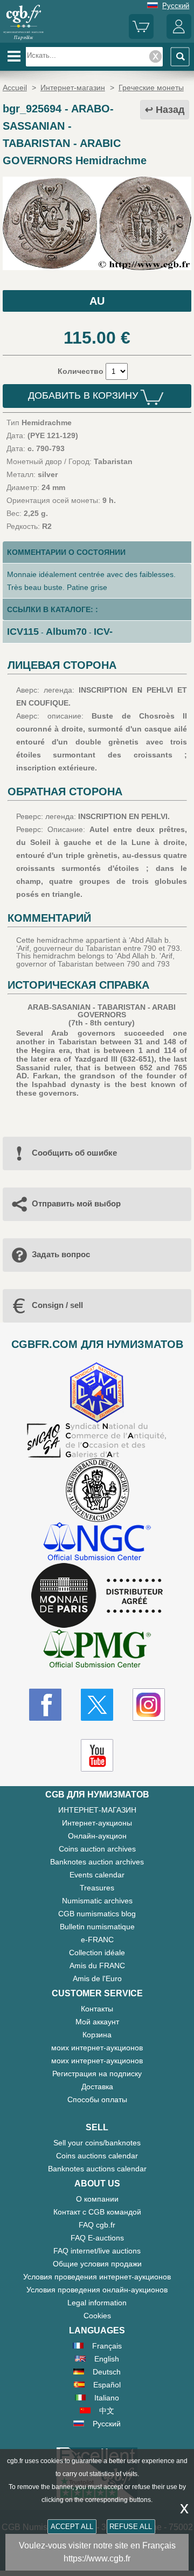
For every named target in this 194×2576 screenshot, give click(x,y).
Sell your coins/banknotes (97, 2143)
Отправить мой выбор (76, 1203)
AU (97, 301)
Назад (170, 110)
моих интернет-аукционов (97, 2048)
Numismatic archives (97, 1901)
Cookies (97, 2316)
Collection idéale (97, 1953)
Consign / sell (57, 1305)
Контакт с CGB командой (97, 2212)
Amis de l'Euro (97, 1978)
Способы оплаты (97, 2099)
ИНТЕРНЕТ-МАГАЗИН (97, 1810)
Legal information (97, 2303)
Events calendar (97, 1875)
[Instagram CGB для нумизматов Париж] (149, 1705)
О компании (97, 2199)
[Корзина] (141, 36)
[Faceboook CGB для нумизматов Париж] (45, 1705)
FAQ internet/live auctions (97, 2251)
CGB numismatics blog (97, 1914)
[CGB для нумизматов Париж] (23, 39)
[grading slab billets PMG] (97, 1650)
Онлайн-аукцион (97, 1836)
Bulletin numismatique (97, 1927)
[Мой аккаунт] (179, 36)
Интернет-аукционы (97, 1823)
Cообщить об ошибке (74, 1153)
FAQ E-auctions (97, 2238)
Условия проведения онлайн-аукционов (97, 2290)
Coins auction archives (97, 1849)
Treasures (97, 1888)
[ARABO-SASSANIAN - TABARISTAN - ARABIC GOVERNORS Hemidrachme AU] (97, 267)
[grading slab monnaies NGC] (97, 1543)
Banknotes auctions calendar (97, 2169)
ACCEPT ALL (72, 2527)
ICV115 (23, 632)
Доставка (97, 2087)
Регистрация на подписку (97, 2074)
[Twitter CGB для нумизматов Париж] (97, 1705)
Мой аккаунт (97, 2022)
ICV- (103, 632)
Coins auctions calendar (97, 2156)
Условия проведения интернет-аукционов (97, 2277)
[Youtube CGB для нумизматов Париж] (97, 1755)
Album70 (66, 632)
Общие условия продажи (97, 2264)
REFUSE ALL (131, 2527)
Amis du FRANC (97, 1965)
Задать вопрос (61, 1254)
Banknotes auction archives (97, 1862)
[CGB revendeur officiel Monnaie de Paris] (97, 1596)
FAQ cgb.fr (97, 2225)
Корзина (97, 2035)
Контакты (97, 2009)
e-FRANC (97, 1940)
